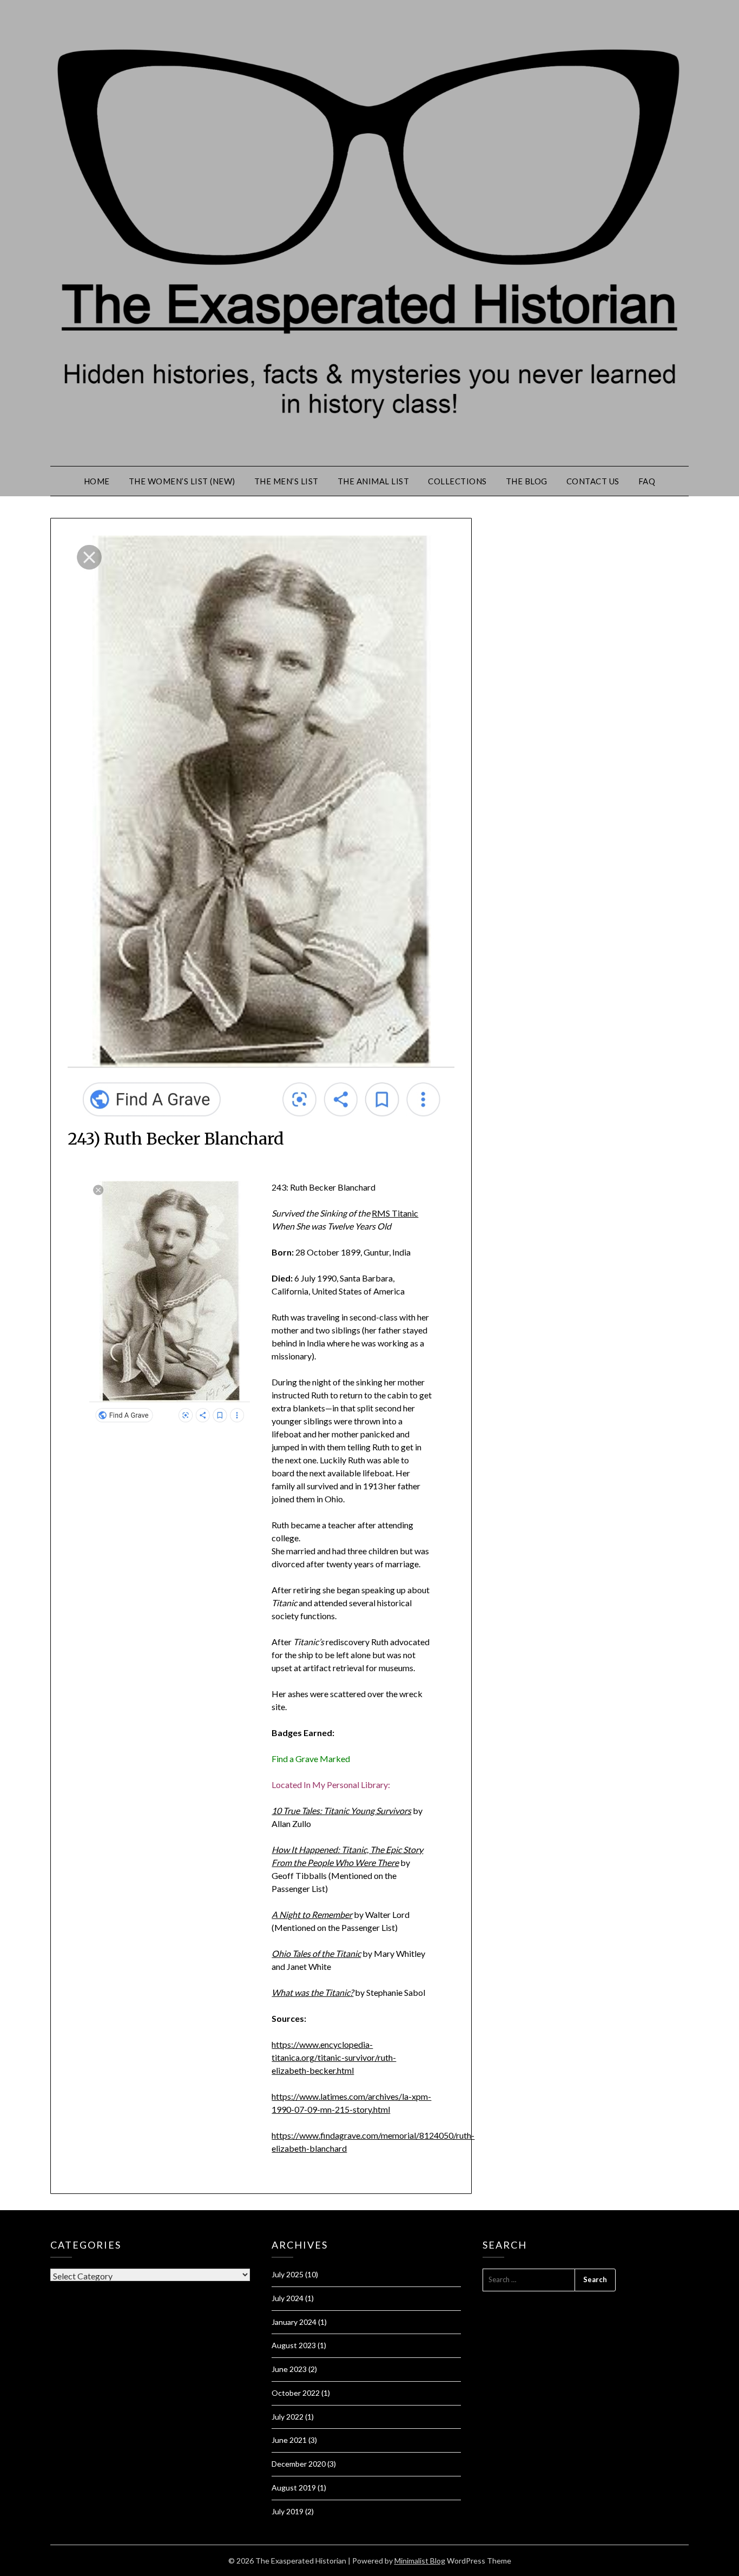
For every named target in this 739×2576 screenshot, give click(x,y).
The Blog (527, 481)
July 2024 (288, 2298)
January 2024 (294, 2322)
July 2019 (288, 2511)
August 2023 (294, 2345)
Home (97, 481)
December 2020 (299, 2464)
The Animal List (374, 481)
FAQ (647, 481)
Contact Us (593, 481)
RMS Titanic (395, 1213)
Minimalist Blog (420, 2561)
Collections (457, 481)
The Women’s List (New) (182, 481)
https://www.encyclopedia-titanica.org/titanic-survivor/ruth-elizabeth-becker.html (334, 2057)
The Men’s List (286, 481)
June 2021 (289, 2440)
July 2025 (288, 2274)
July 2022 (288, 2417)
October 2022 (296, 2393)
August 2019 (294, 2488)
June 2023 (289, 2369)
